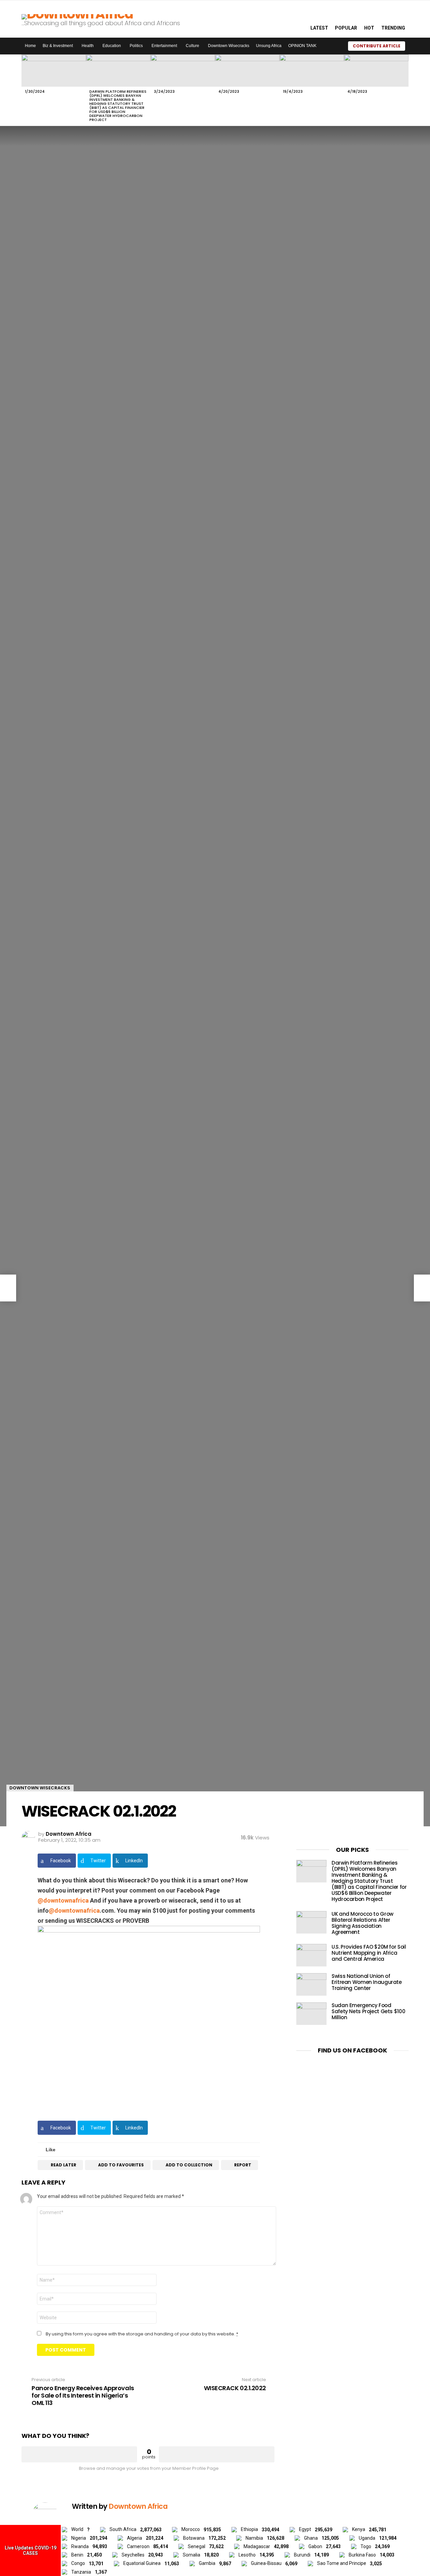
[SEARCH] (298, 19)
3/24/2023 (164, 91)
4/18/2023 (357, 91)
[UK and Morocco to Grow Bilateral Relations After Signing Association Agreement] (311, 1922)
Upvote (79, 2454)
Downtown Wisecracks (229, 46)
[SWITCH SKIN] (334, 46)
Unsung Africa (269, 46)
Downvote (217, 2454)
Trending (393, 28)
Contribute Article (377, 46)
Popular (346, 28)
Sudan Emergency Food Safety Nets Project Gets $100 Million (368, 2011)
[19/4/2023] (312, 71)
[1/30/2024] (54, 71)
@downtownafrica (63, 1900)
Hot (369, 28)
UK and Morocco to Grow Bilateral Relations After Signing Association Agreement (362, 1923)
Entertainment (164, 46)
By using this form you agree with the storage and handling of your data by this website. (142, 2334)
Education (112, 46)
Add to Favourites (121, 2165)
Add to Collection (189, 2165)
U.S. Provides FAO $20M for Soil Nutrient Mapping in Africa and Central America (369, 1953)
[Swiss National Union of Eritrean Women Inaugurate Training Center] (311, 1984)
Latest (319, 28)
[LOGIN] (414, 46)
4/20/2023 (229, 91)
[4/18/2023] (376, 71)
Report (243, 2165)
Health (88, 46)
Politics (136, 46)
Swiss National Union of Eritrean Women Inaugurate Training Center (367, 1982)
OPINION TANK (302, 46)
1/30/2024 (35, 91)
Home (30, 46)
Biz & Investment (58, 46)
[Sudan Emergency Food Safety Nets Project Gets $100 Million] (311, 2014)
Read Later (63, 2165)
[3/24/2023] (183, 71)
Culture (192, 46)
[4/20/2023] (247, 71)
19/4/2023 (293, 91)
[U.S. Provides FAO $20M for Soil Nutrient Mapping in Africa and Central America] (311, 1955)
